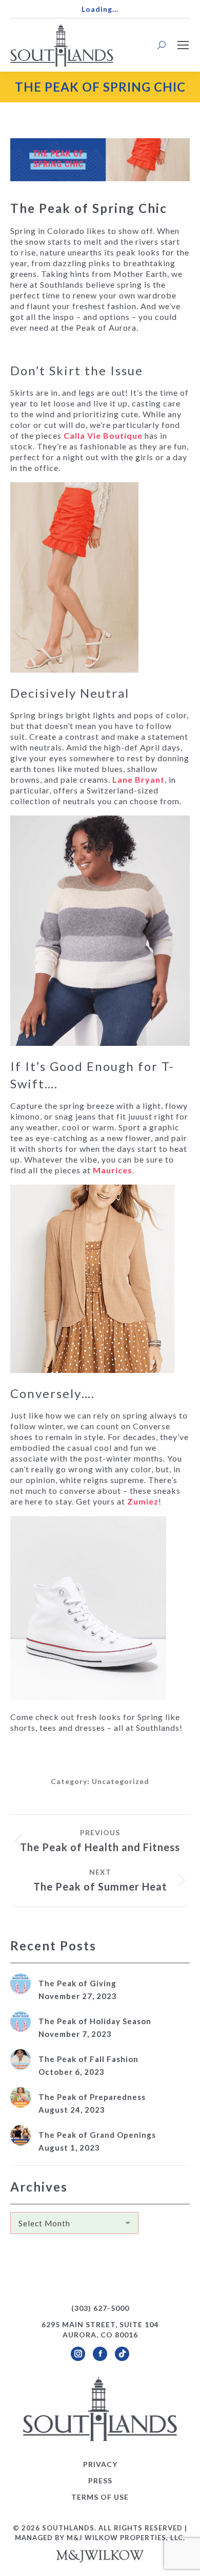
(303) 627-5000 (100, 2308)
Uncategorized (121, 1781)
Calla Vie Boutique (103, 435)
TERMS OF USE (100, 2497)
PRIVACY (100, 2464)
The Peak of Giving (77, 1983)
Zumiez (143, 1501)
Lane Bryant (138, 779)
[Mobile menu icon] (183, 45)
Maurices (113, 1170)
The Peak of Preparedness (92, 2097)
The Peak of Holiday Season (95, 2021)
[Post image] (21, 1984)
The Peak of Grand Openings (97, 2135)
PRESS (100, 2481)
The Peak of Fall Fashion (88, 2059)
